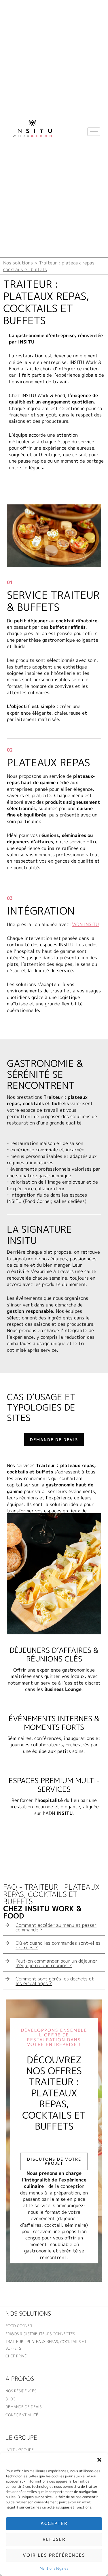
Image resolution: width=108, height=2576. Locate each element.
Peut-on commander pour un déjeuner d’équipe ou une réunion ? (56, 1963)
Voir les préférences (54, 2555)
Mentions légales (54, 2568)
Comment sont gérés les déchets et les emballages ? (55, 1981)
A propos (20, 2378)
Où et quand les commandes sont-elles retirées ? (58, 1945)
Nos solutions (28, 2313)
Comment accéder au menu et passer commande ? (56, 1927)
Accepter (54, 2523)
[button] (99, 2460)
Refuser (54, 2539)
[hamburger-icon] (94, 132)
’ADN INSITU (85, 924)
